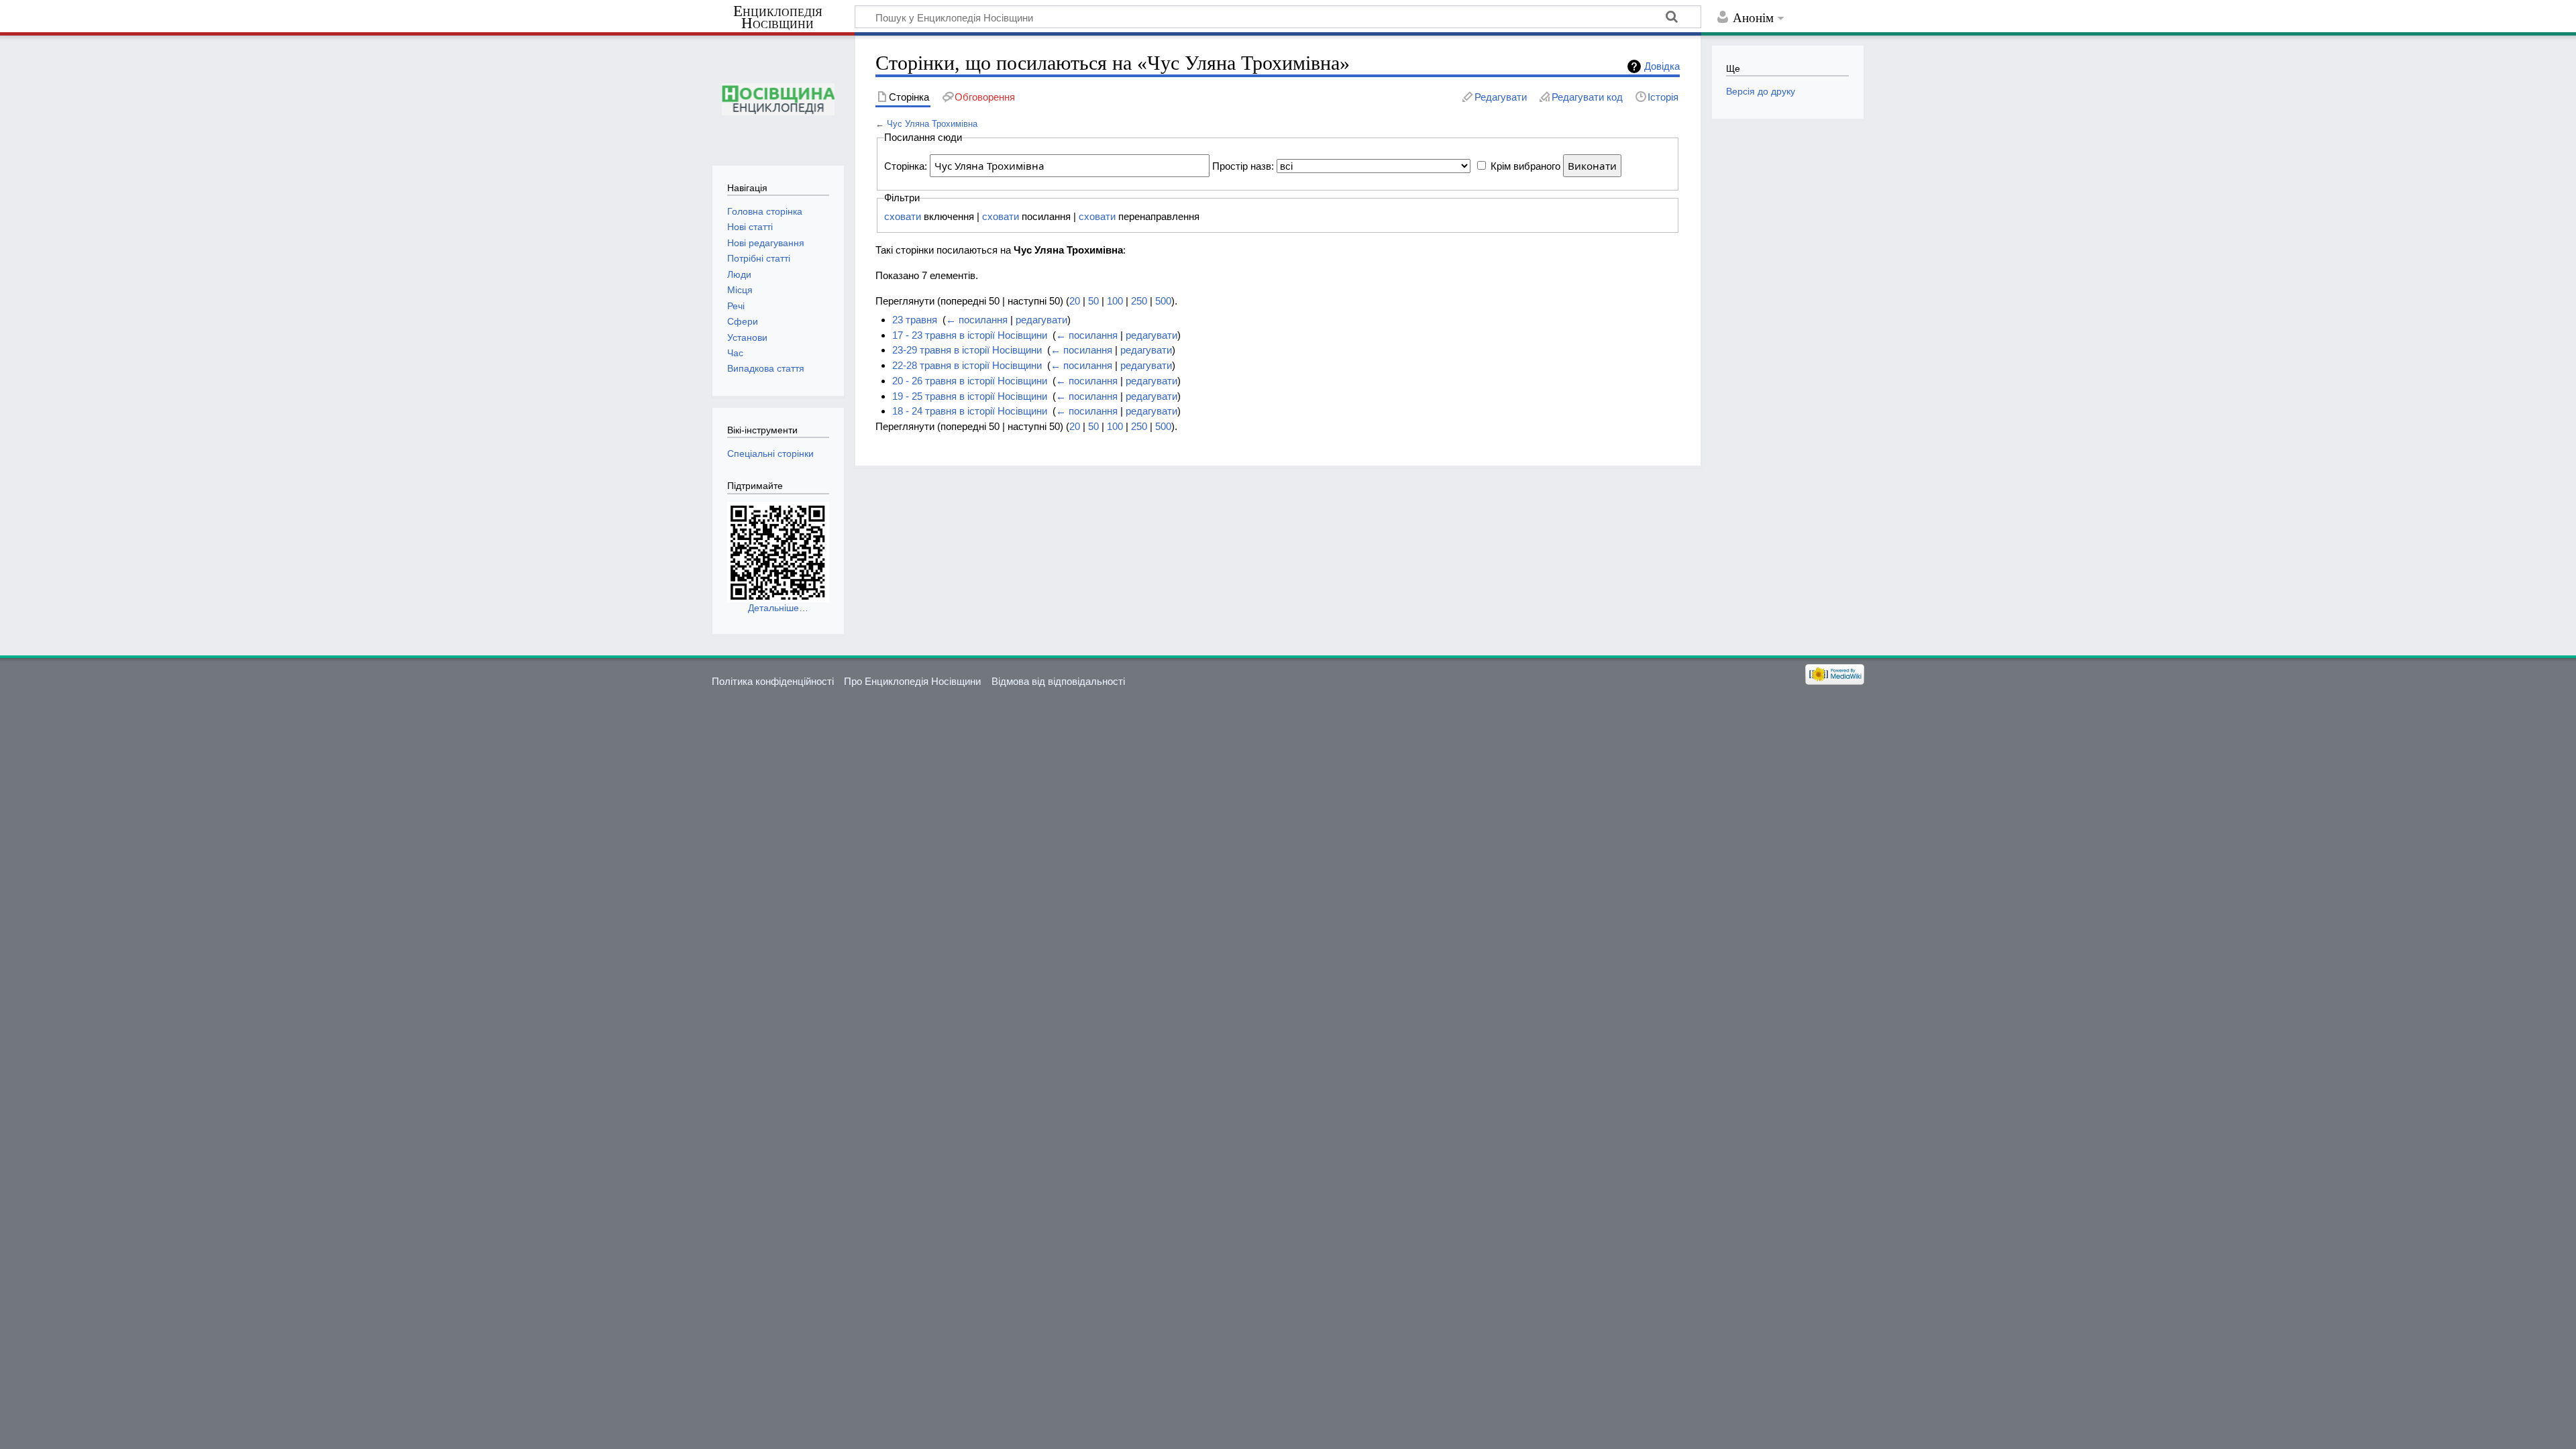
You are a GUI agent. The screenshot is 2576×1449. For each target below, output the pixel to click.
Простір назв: (1243, 166)
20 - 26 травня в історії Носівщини (970, 381)
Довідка (1662, 66)
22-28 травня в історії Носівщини (967, 365)
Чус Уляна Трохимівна (932, 124)
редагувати (1041, 320)
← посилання (977, 320)
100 (1115, 301)
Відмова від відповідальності (1058, 681)
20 (1075, 301)
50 (1093, 301)
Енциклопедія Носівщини (778, 17)
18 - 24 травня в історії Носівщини (970, 411)
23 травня (915, 320)
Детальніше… (778, 608)
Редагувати (1501, 97)
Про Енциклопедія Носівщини (912, 681)
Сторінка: (906, 166)
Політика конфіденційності (773, 681)
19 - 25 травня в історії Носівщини (970, 396)
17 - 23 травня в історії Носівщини (970, 335)
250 (1139, 301)
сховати (903, 216)
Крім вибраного (1525, 166)
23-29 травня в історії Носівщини (967, 350)
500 (1163, 301)
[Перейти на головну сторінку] (778, 99)
